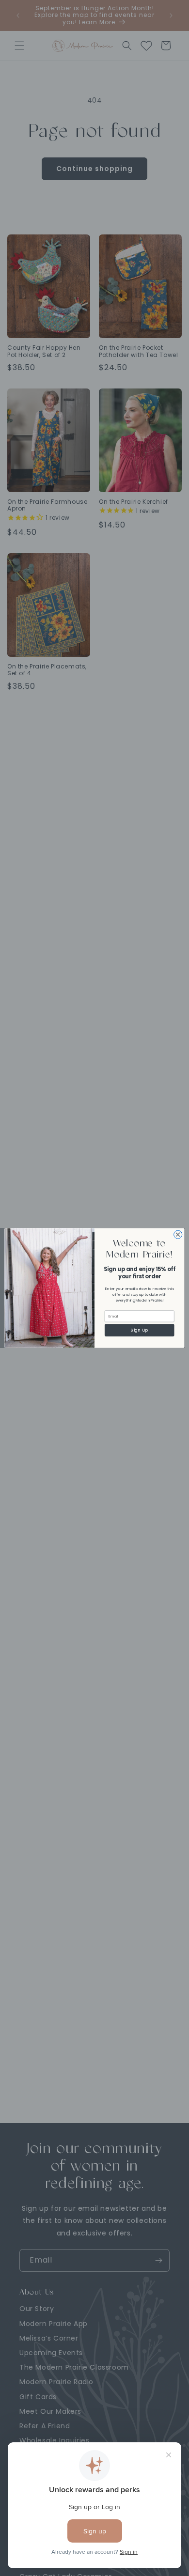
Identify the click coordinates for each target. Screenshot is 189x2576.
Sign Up (139, 1330)
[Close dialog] (178, 1234)
